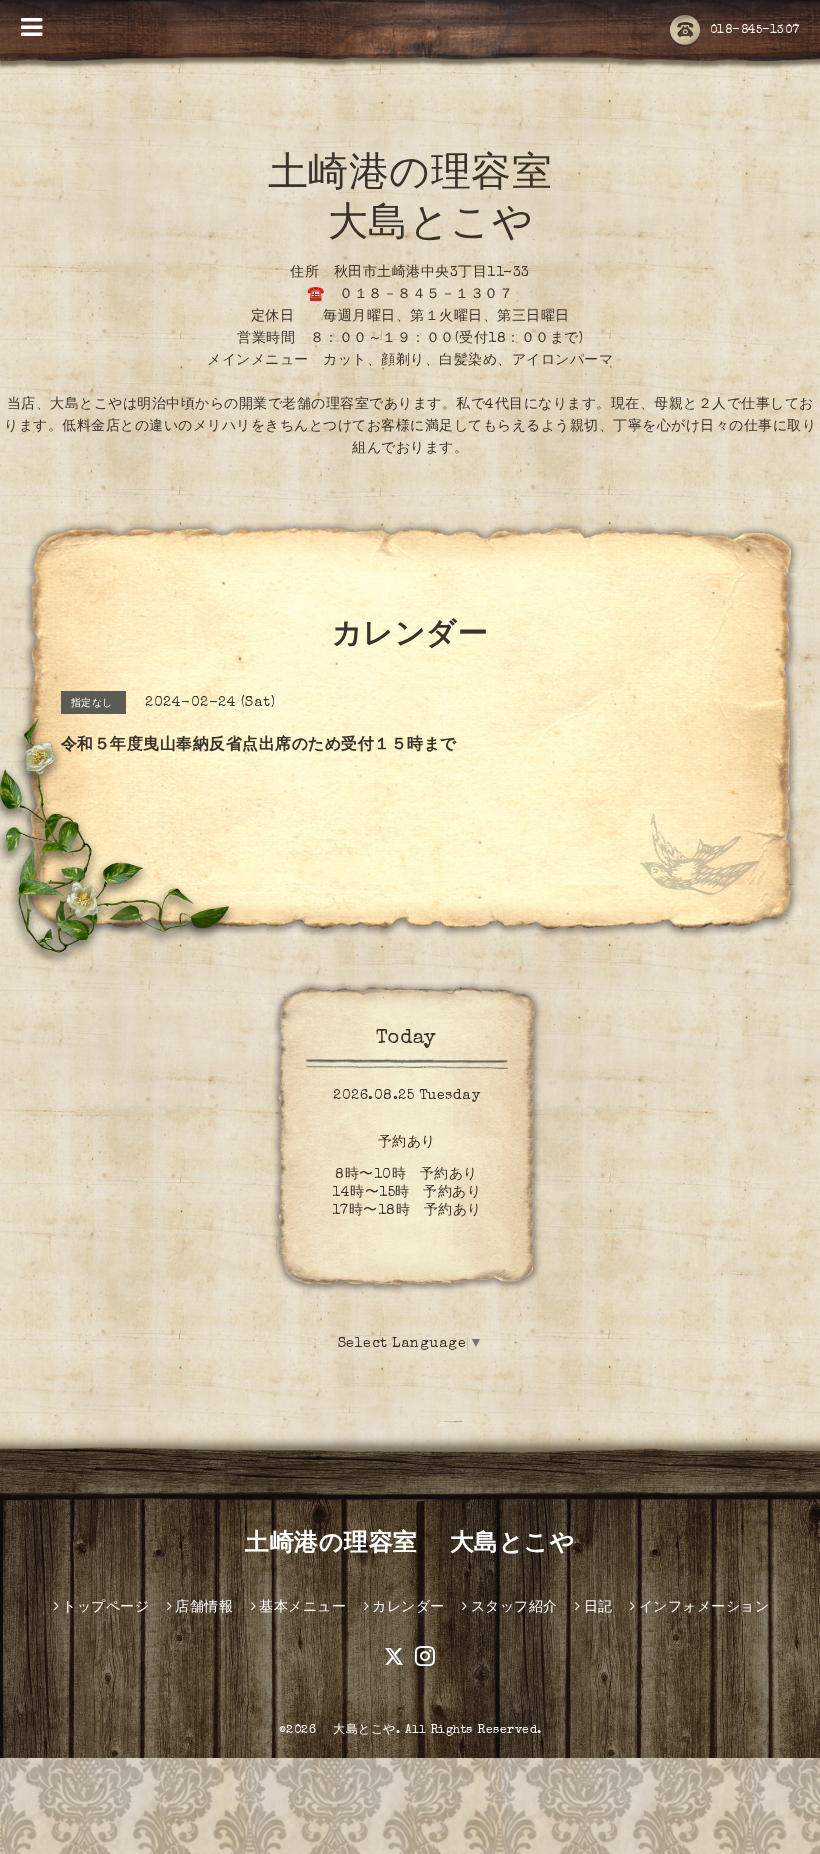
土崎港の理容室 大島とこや (410, 1545)
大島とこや (358, 1731)
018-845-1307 (755, 31)
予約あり (407, 1143)
